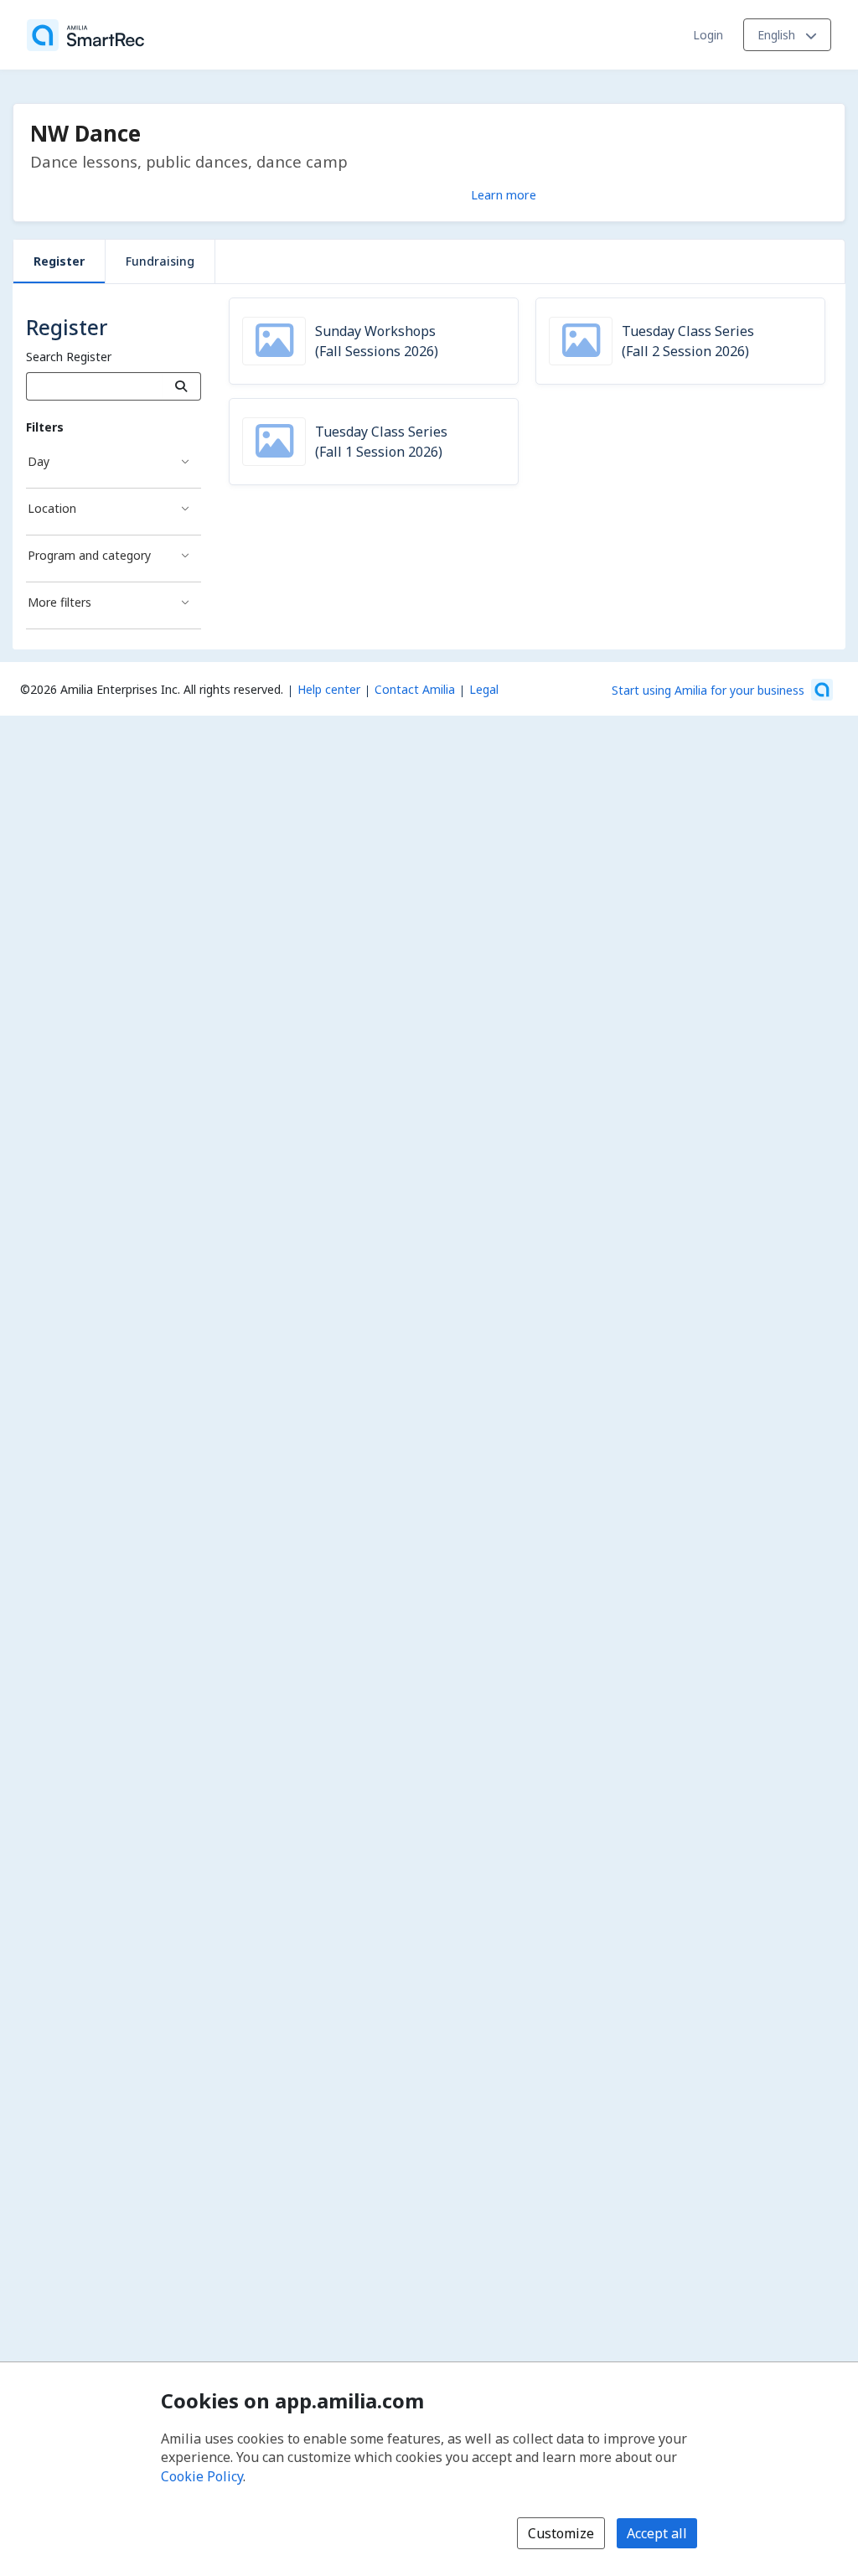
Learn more (504, 194)
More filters (59, 602)
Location (52, 508)
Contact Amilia (415, 689)
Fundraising (160, 261)
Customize (561, 2533)
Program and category (89, 555)
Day (39, 461)
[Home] (85, 35)
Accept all (657, 2533)
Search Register (69, 357)
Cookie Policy (202, 2476)
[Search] (181, 386)
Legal (484, 689)
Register (59, 261)
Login (708, 35)
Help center (329, 689)
